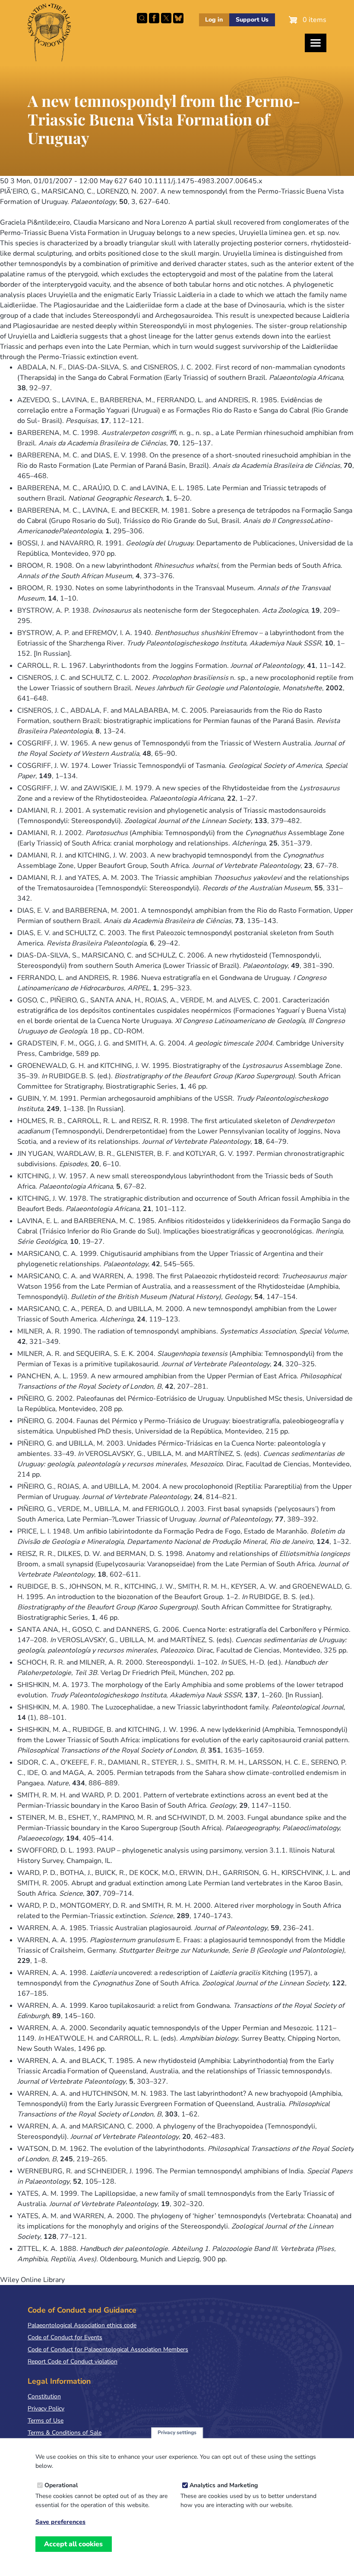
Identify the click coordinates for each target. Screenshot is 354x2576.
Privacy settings (177, 2432)
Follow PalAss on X (166, 18)
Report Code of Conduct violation (73, 2362)
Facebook (154, 18)
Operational (61, 2485)
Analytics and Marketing (224, 2485)
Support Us (252, 20)
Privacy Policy (46, 2409)
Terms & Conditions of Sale (65, 2433)
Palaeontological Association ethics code (82, 2325)
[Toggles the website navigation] (316, 43)
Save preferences (60, 2522)
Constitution (44, 2396)
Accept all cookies (73, 2544)
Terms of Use (46, 2421)
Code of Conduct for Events (65, 2337)
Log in (214, 20)
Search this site (142, 18)
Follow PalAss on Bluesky (178, 18)
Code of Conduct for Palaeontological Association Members (108, 2349)
